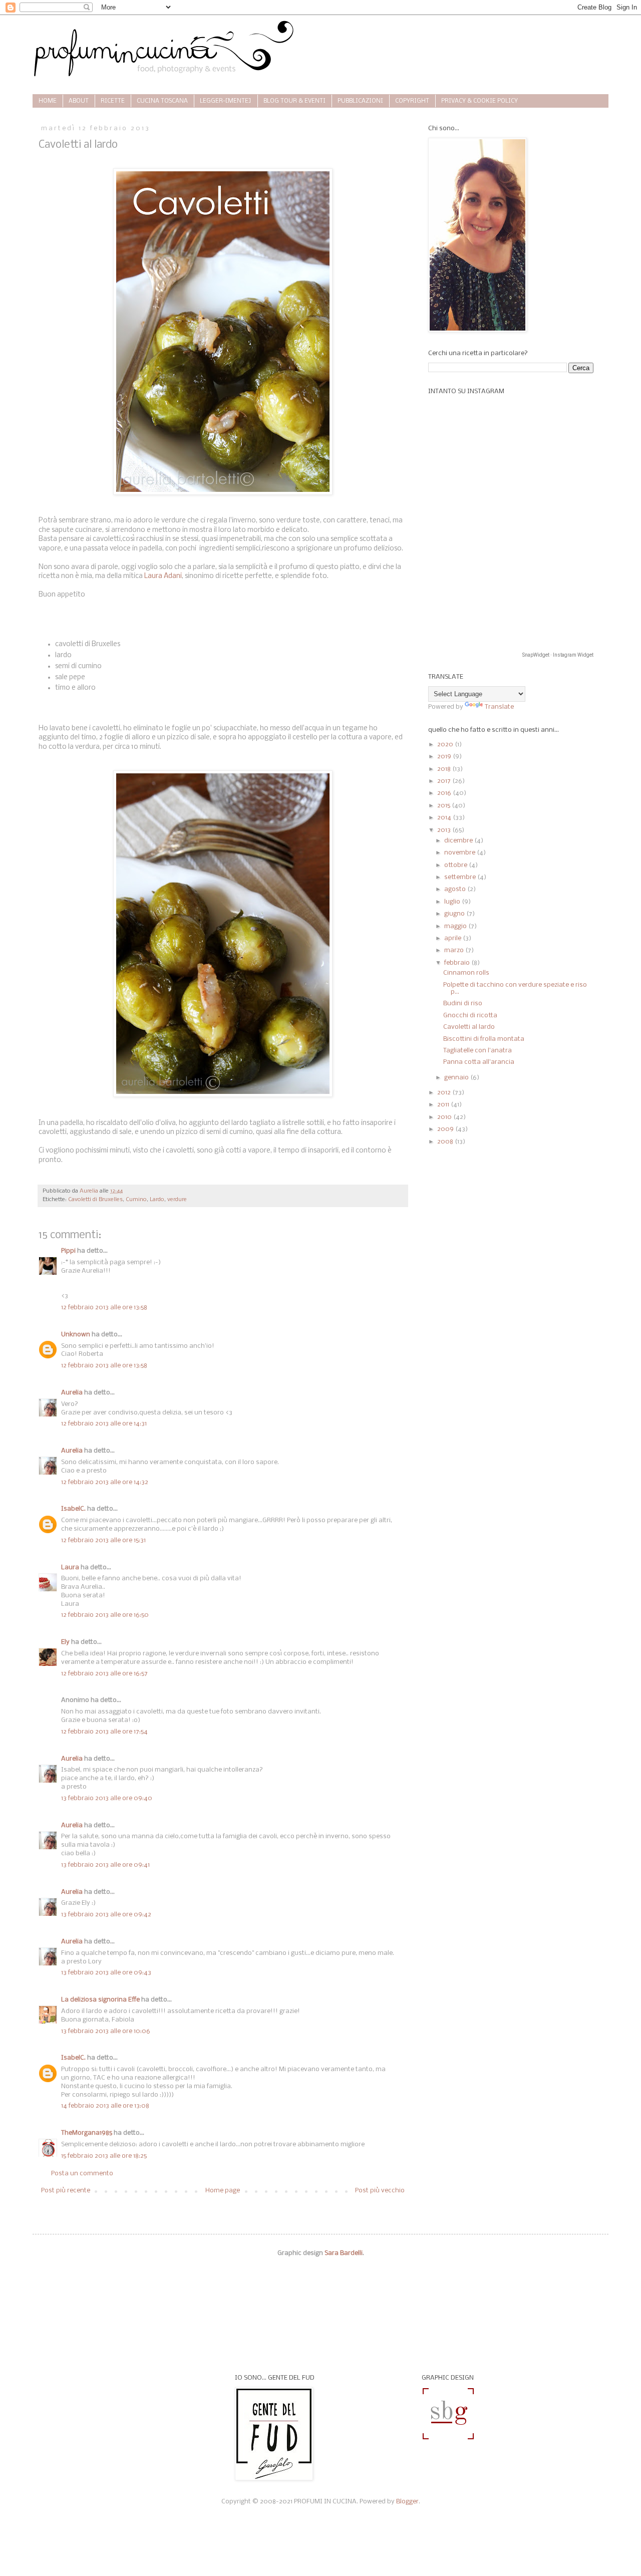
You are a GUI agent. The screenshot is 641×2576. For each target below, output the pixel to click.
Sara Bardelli (344, 2253)
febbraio (458, 963)
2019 (445, 757)
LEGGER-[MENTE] (226, 101)
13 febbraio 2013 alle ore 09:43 (106, 1973)
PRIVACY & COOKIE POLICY (479, 101)
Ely (65, 1642)
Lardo (157, 1200)
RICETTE (113, 101)
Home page (223, 2191)
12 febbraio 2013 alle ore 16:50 (105, 1615)
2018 (445, 769)
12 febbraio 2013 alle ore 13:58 (104, 1308)
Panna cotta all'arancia (479, 1062)
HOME (48, 101)
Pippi (68, 1251)
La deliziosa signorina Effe (100, 2000)
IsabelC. (73, 1509)
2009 (446, 1129)
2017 (445, 781)
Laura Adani (162, 576)
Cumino (136, 1200)
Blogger (407, 2502)
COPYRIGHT (412, 101)
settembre (461, 877)
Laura (70, 1567)
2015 (444, 806)
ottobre (456, 865)
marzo (455, 950)
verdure (177, 1200)
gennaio (457, 1078)
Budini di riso (463, 1004)
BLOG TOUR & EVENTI (294, 101)
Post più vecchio (380, 2191)
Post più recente (66, 2191)
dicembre (459, 841)
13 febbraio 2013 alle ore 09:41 (105, 1865)
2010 (445, 1117)
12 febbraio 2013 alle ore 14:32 (105, 1482)
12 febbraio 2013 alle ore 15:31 (103, 1540)
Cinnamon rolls (466, 973)
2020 (446, 745)
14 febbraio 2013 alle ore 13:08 (105, 2106)
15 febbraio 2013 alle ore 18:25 (104, 2156)
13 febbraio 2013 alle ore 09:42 (106, 1915)
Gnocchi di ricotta (470, 1016)
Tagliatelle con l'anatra (477, 1051)
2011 (444, 1105)
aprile (453, 938)
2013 (445, 830)
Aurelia (72, 1393)
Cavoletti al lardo (469, 1027)
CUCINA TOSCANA (162, 101)
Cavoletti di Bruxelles (95, 1200)
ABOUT (79, 101)
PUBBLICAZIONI (360, 101)
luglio (453, 902)
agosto (456, 889)
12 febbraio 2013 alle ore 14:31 (104, 1424)
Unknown (76, 1335)
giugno (455, 914)
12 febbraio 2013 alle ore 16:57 (104, 1674)
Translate (499, 707)
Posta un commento (82, 2174)
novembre (460, 853)
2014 (445, 818)
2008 (446, 1142)
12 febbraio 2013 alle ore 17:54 (104, 1732)
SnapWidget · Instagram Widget (558, 655)
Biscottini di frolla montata (484, 1039)
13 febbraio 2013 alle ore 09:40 (107, 1798)
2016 (445, 793)
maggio (456, 926)
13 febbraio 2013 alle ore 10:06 (106, 2031)
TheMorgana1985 (87, 2133)
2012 (445, 1093)
